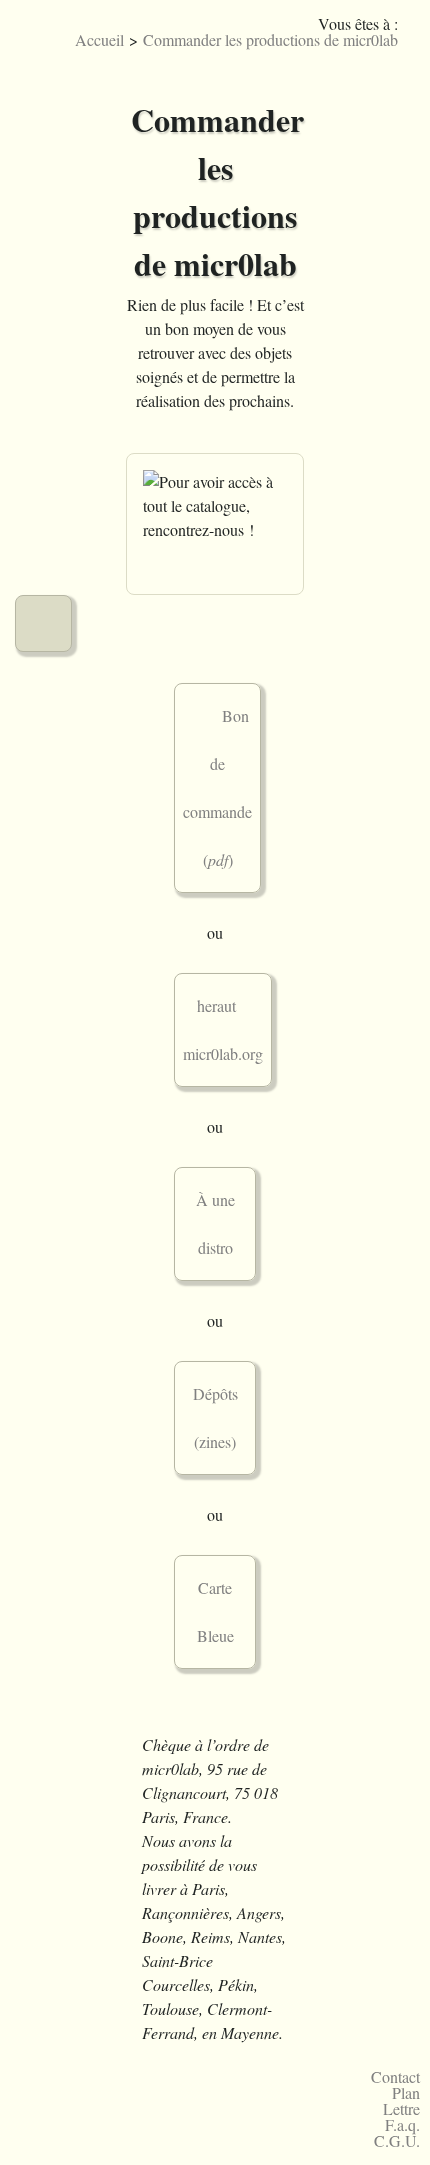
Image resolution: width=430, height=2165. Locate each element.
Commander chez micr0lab (43, 623)
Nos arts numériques (43, 268)
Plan (406, 2093)
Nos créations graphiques (43, 197)
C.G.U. (397, 2141)
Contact (395, 2077)
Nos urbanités (43, 481)
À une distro (215, 1223)
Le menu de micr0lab (43, 55)
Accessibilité (395, 54)
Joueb (335, 54)
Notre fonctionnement (43, 552)
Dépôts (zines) (215, 1417)
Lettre (401, 2109)
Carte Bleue (215, 1611)
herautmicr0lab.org (227, 1029)
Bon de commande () (217, 787)
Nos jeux (43, 339)
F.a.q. (402, 2125)
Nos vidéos (43, 410)
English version (365, 54)
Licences (305, 54)
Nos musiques (43, 126)
